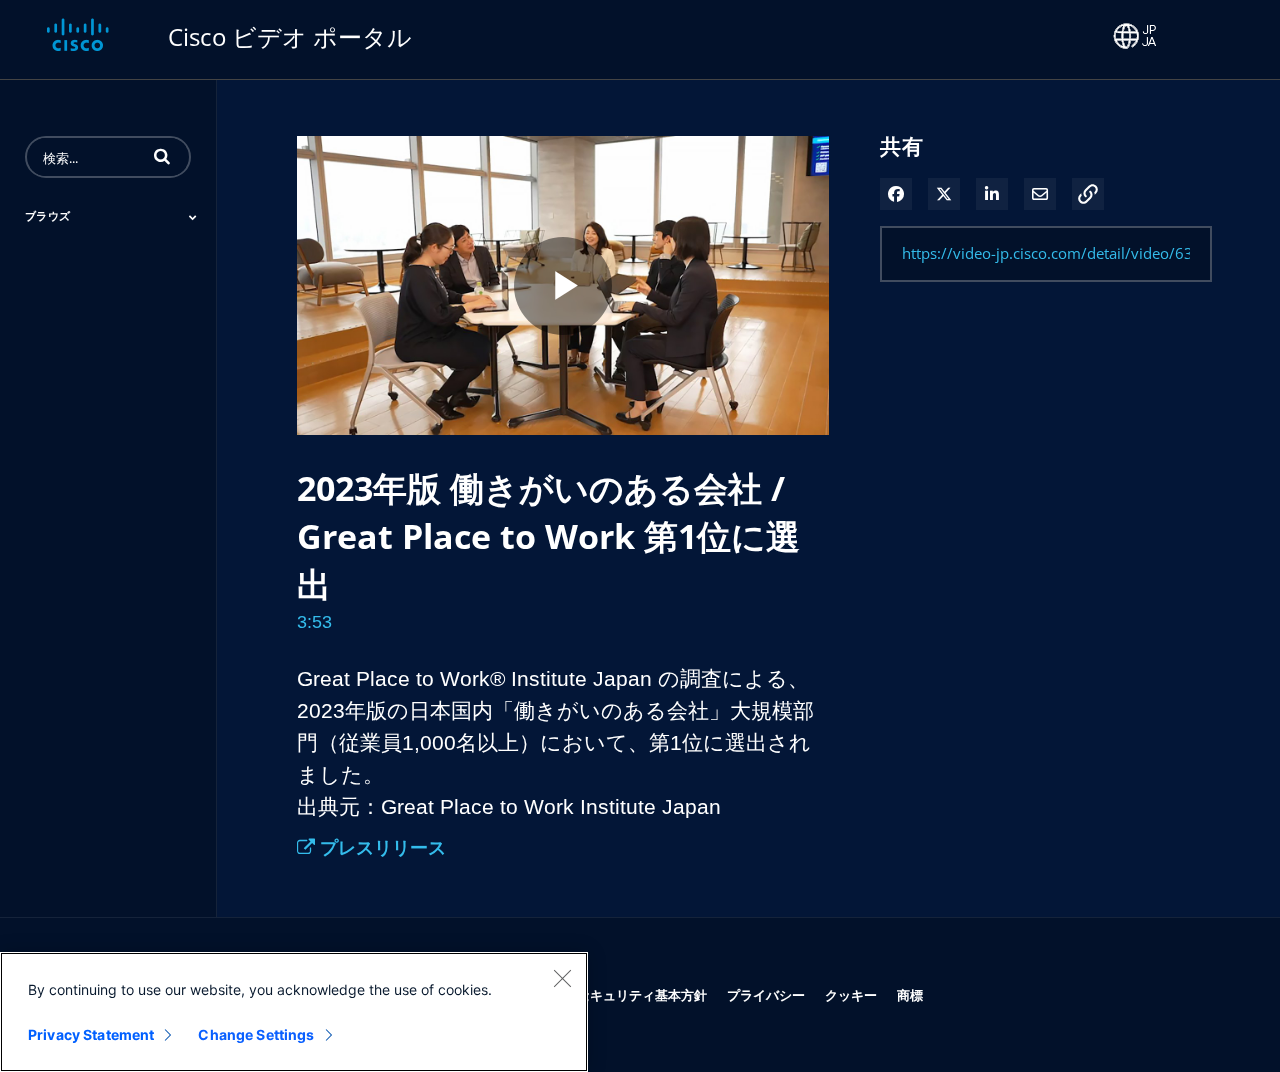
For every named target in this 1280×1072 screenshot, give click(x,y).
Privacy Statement (91, 1034)
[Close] (562, 978)
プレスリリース (380, 847)
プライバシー (766, 994)
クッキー (851, 994)
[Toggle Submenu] (193, 217)
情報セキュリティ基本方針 (629, 994)
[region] (294, 1012)
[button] (162, 156)
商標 (910, 994)
